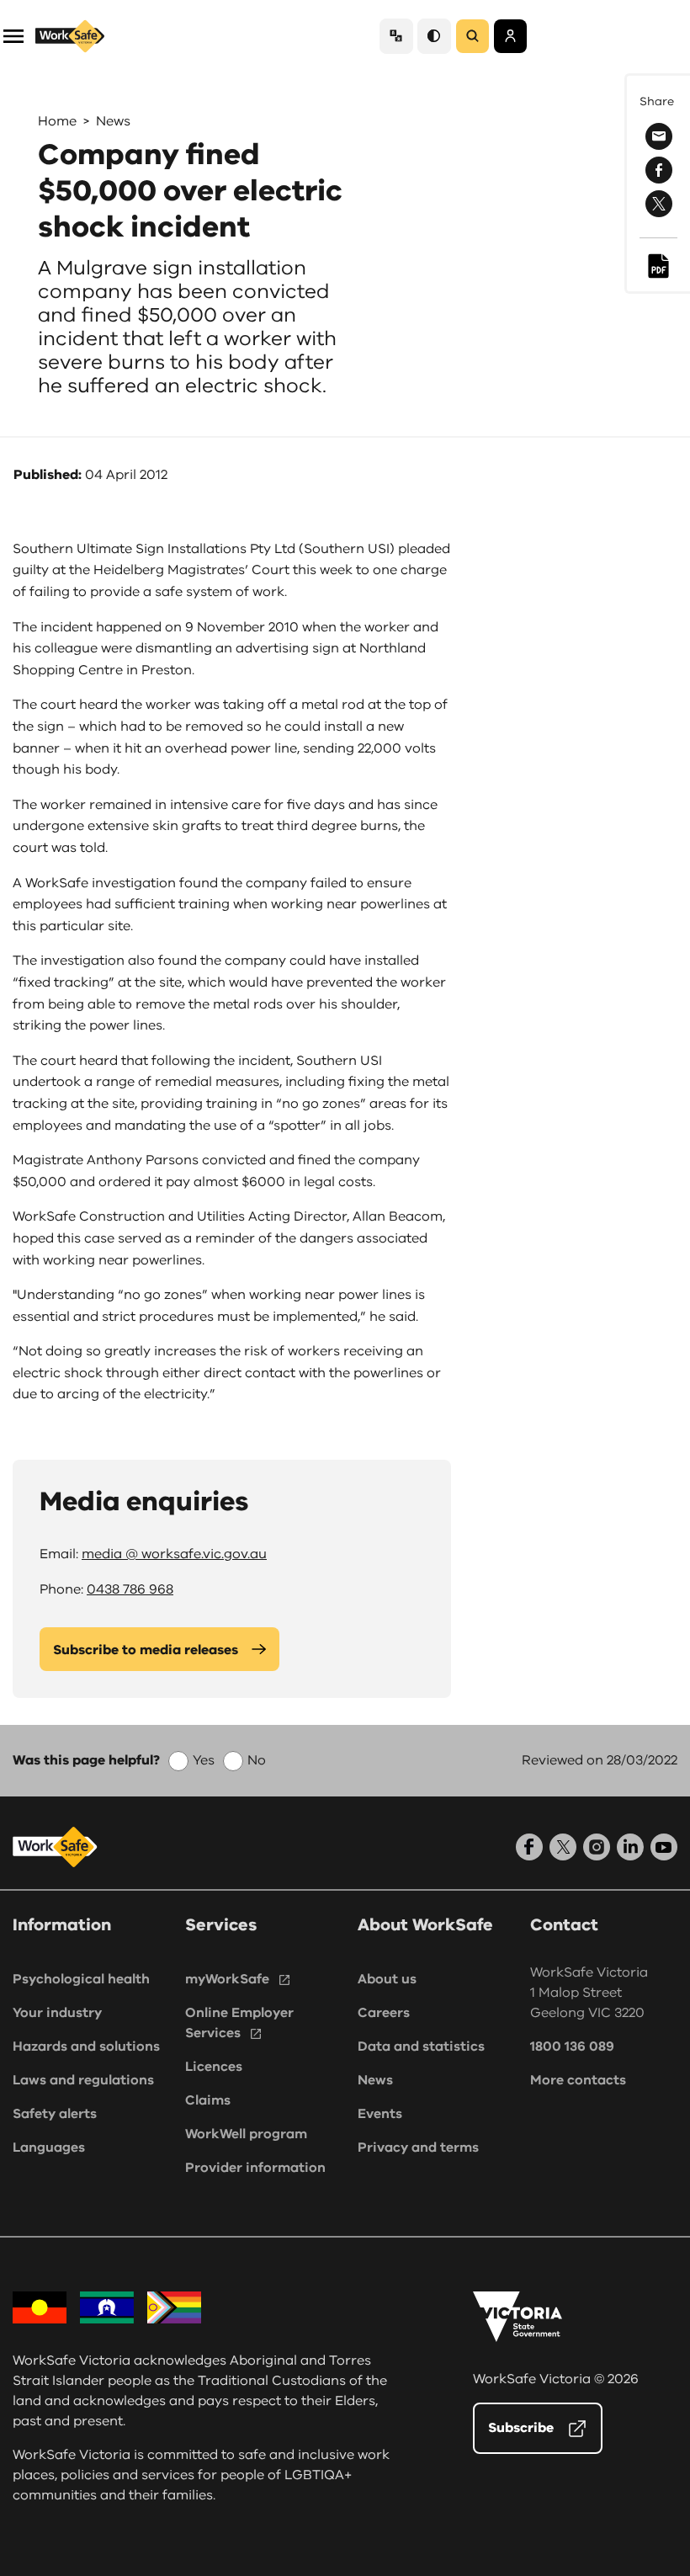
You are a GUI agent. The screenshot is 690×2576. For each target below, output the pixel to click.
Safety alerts (55, 2114)
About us (387, 1979)
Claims (208, 2100)
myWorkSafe (227, 1979)
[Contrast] (434, 36)
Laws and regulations (83, 2080)
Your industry (57, 2013)
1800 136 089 (572, 2046)
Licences (214, 2067)
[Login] (510, 36)
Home (57, 121)
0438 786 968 (130, 1589)
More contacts (578, 2080)
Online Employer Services (239, 2023)
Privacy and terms (418, 2148)
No (257, 1760)
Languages (49, 2148)
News (113, 121)
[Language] (396, 36)
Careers (384, 2013)
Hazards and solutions (86, 2046)
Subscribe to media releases (146, 1650)
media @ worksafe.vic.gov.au (174, 1554)
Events (380, 2114)
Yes (204, 1760)
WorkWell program (246, 2134)
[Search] (472, 36)
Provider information (255, 2168)
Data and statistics (421, 2046)
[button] (13, 35)
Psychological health (81, 1979)
